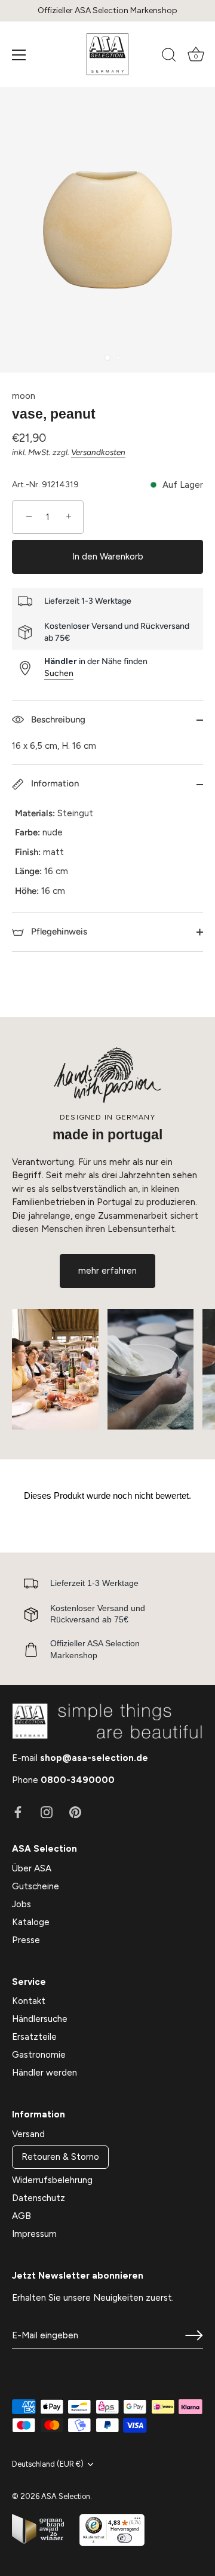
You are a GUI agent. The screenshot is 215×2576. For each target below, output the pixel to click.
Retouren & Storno (60, 2157)
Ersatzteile (34, 2037)
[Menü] (19, 55)
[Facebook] (18, 1812)
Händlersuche (40, 2019)
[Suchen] (169, 57)
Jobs (21, 1904)
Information (54, 783)
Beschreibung (57, 720)
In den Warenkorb (108, 557)
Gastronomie (39, 2055)
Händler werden (44, 2073)
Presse (26, 1940)
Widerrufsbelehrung (52, 2180)
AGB (21, 2216)
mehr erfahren (107, 1271)
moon (24, 396)
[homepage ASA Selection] (107, 54)
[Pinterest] (75, 1812)
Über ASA (32, 1868)
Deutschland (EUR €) (48, 2464)
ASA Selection (66, 2496)
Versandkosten (98, 452)
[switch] (125, 2538)
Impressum (34, 2234)
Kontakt (29, 2001)
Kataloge (31, 1922)
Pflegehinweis (58, 932)
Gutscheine (36, 1886)
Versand (28, 2134)
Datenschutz (39, 2198)
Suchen (59, 673)
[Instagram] (47, 1812)
